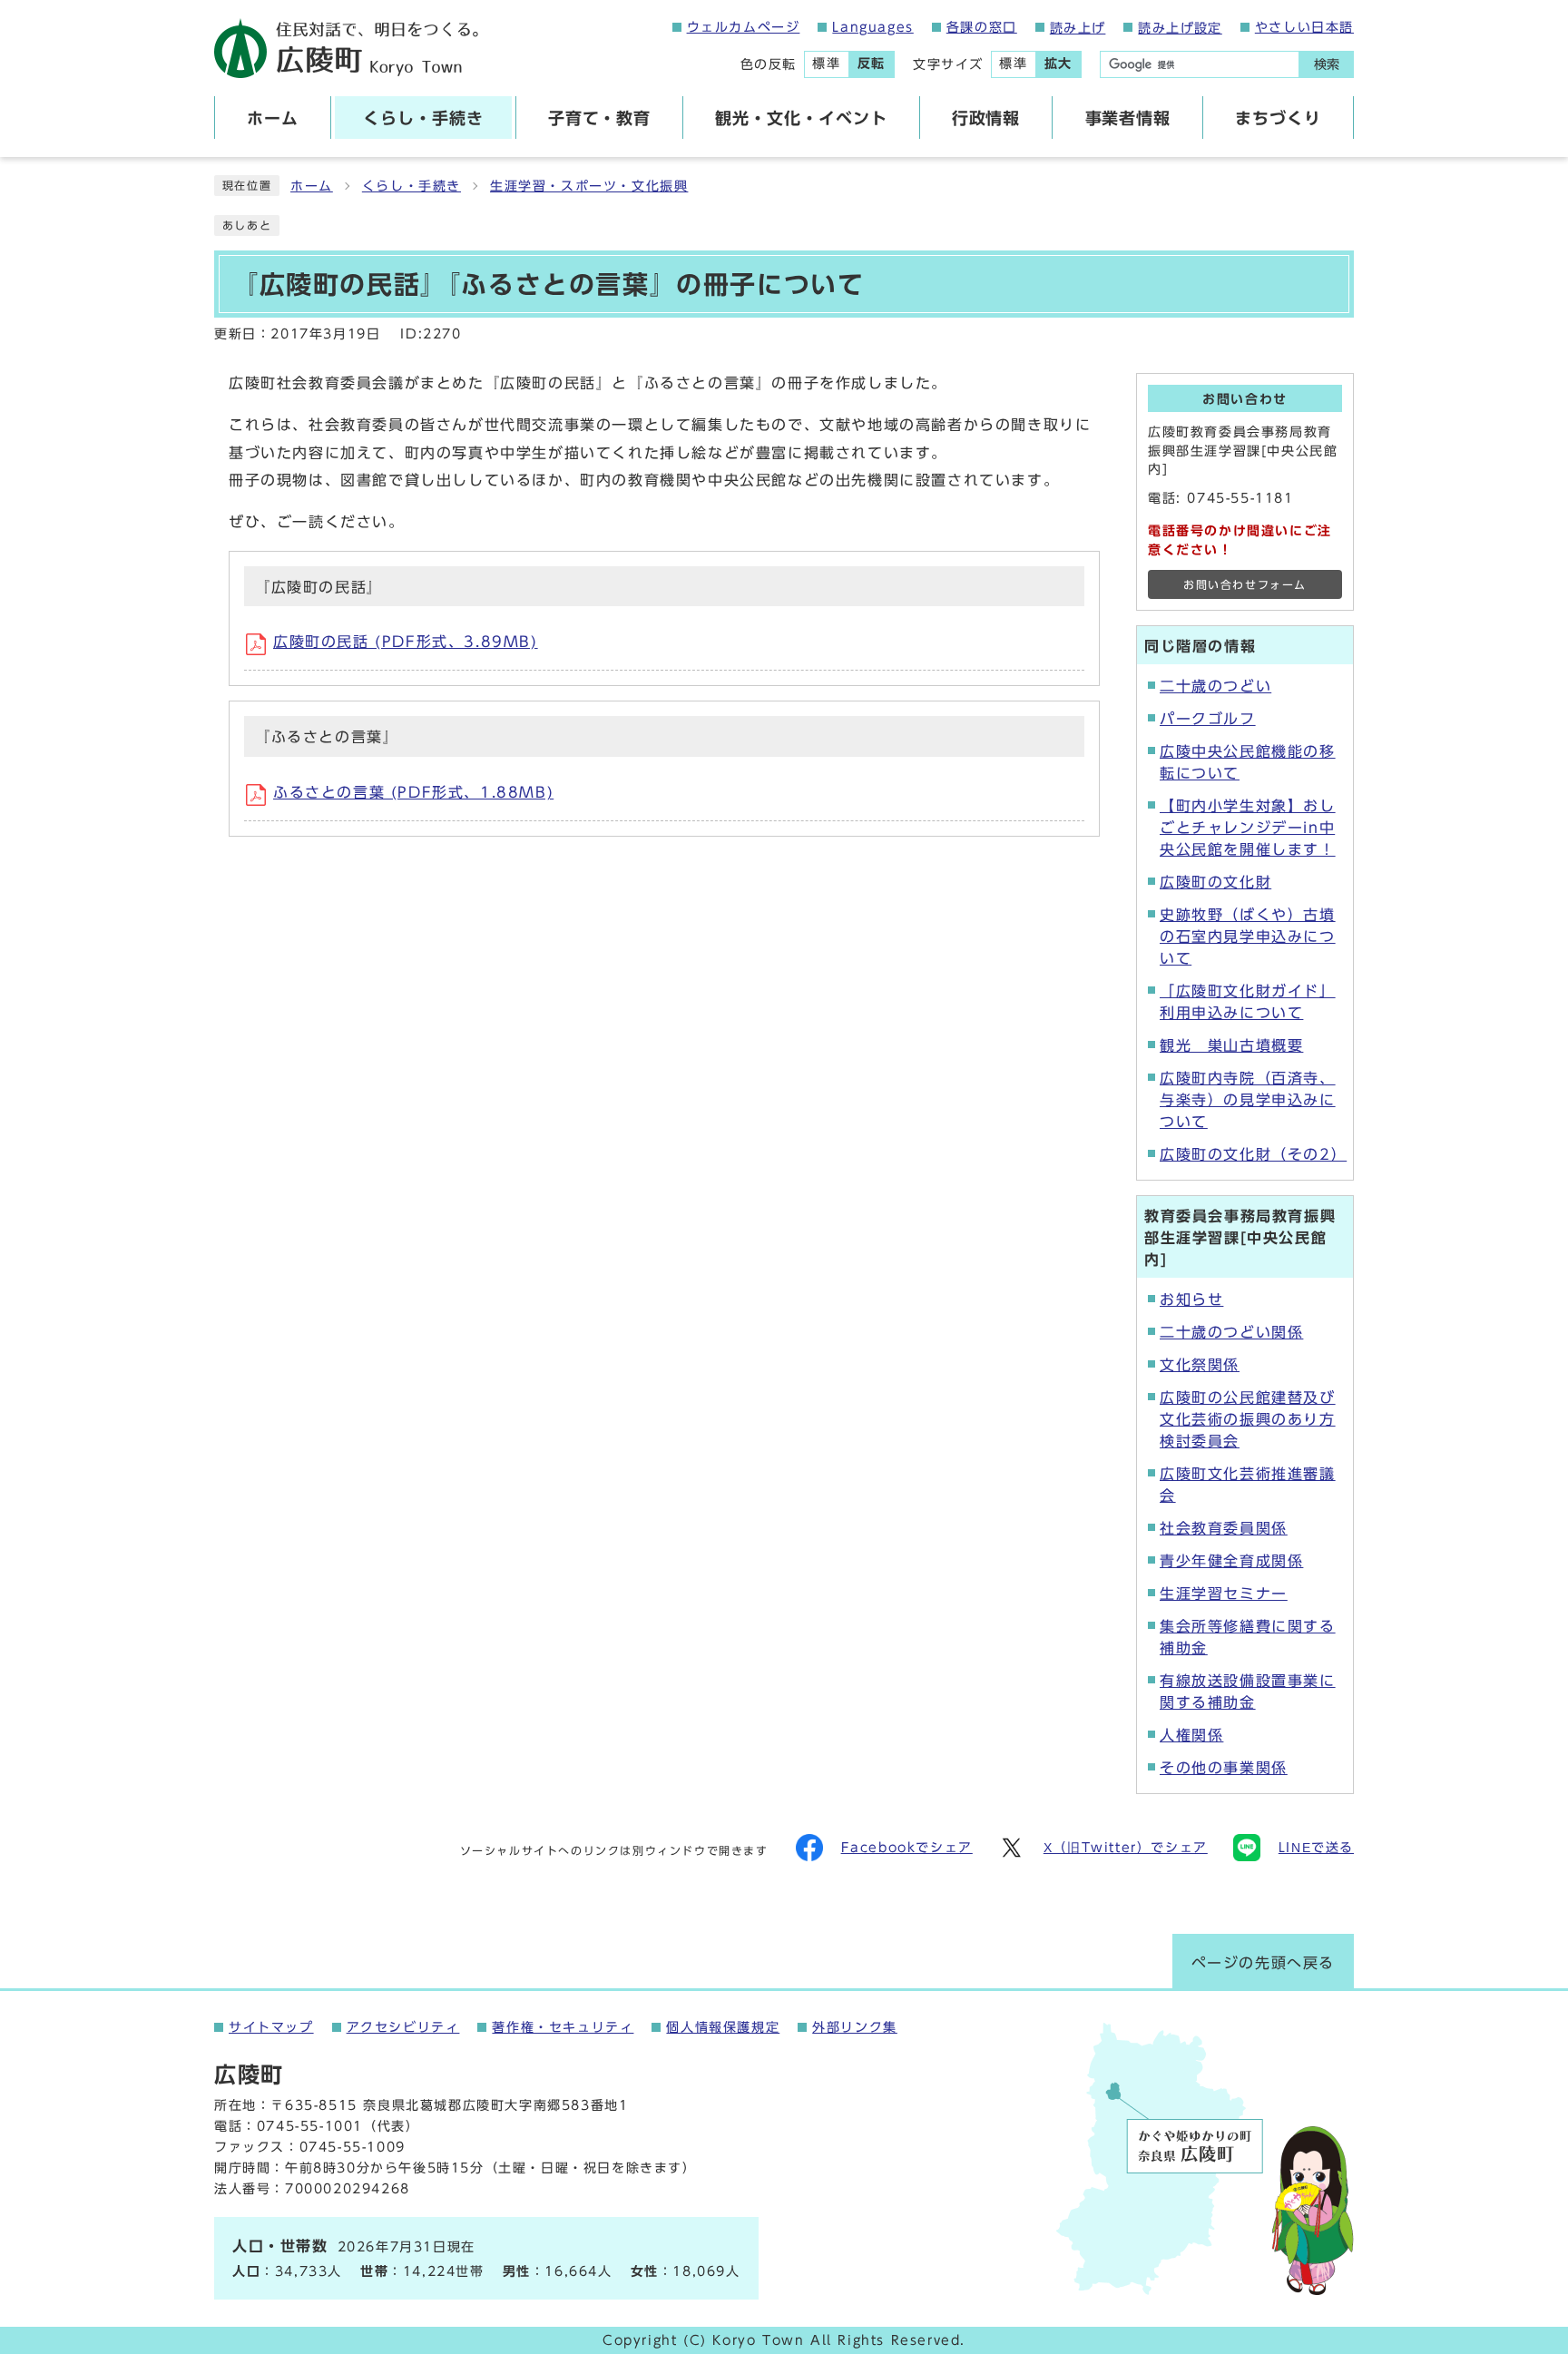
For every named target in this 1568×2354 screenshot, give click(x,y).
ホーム (312, 186)
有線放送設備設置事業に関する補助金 (1248, 1692)
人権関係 (1191, 1735)
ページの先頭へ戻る (1263, 1963)
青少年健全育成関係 (1231, 1561)
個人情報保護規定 (723, 2027)
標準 (826, 64)
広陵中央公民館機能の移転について (1248, 762)
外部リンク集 (855, 2027)
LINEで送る (1316, 1848)
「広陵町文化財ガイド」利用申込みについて (1248, 1002)
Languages (872, 27)
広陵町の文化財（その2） (1251, 1154)
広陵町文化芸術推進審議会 (1248, 1485)
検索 (1327, 64)
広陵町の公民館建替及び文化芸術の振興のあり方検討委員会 (1248, 1419)
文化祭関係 (1200, 1365)
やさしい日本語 (1304, 27)
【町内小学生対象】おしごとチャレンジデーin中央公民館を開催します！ (1248, 828)
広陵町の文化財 (1215, 882)
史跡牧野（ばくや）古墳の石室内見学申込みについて (1248, 937)
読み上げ (1078, 28)
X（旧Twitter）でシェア (1126, 1848)
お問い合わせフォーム (1245, 585)
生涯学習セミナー (1224, 1594)
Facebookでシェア (907, 1848)
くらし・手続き (412, 186)
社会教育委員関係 (1224, 1528)
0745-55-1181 (1240, 498)
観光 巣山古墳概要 (1231, 1045)
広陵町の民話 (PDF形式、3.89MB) (406, 642)
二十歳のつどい (1215, 686)
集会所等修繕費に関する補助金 (1248, 1637)
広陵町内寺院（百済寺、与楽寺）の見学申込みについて (1248, 1100)
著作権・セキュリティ (563, 2027)
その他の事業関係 (1224, 1768)
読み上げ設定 (1180, 28)
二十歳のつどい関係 (1231, 1332)
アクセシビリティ (403, 2027)
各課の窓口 (982, 27)
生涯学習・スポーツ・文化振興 (589, 186)
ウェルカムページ (744, 27)
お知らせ (1191, 1300)
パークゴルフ (1208, 719)
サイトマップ (271, 2027)
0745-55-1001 (310, 2126)
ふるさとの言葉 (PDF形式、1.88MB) (413, 792)
